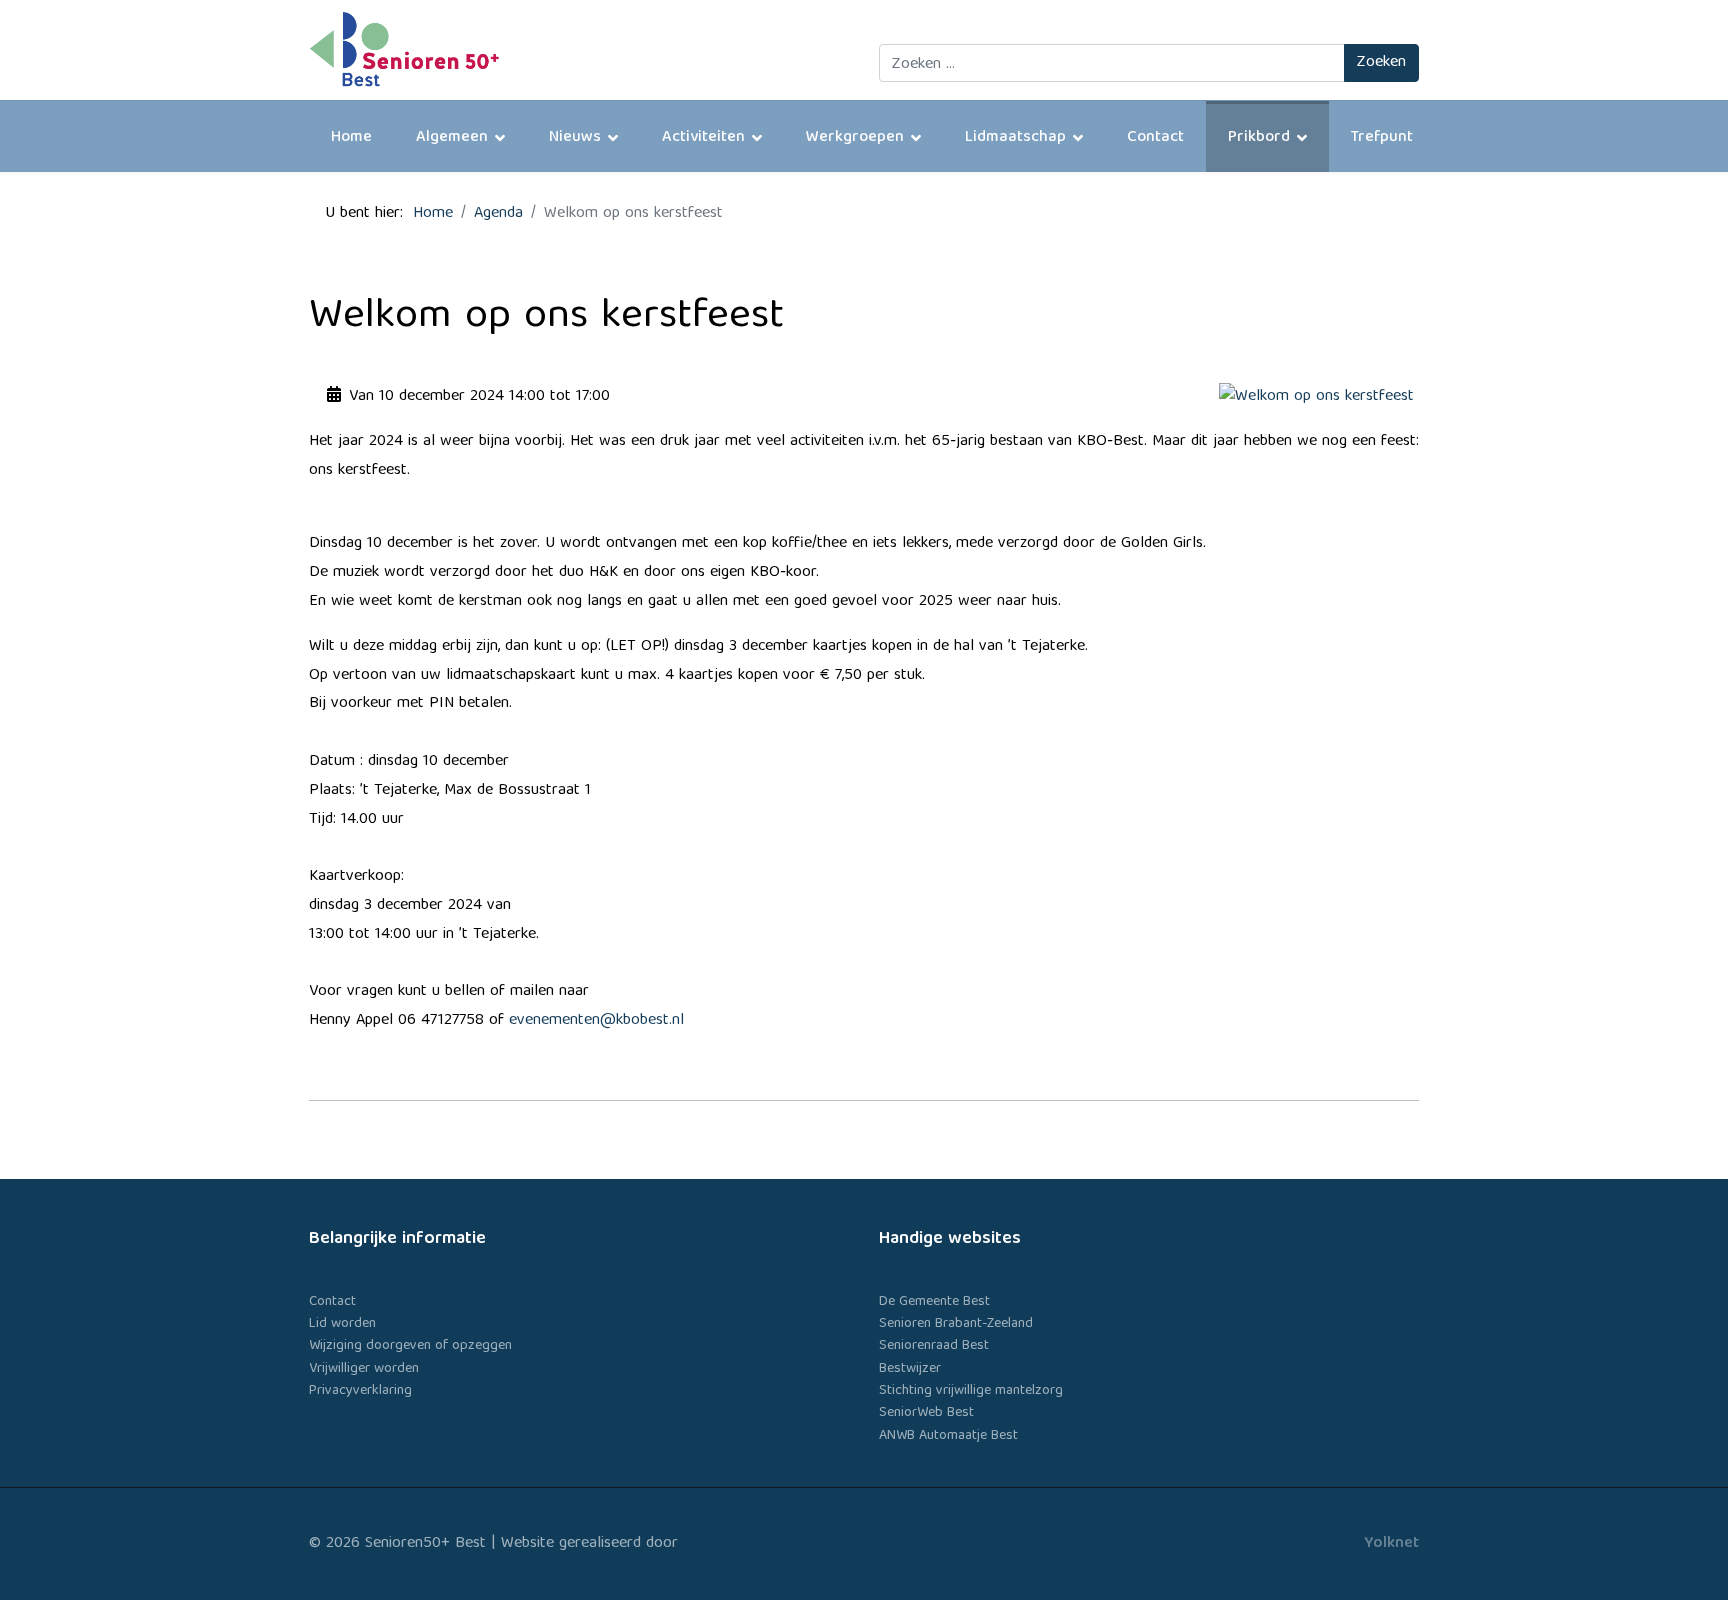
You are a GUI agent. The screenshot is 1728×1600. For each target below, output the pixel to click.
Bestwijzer (910, 1369)
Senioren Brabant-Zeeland (956, 1324)
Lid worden (342, 1324)
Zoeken (1381, 63)
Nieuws (575, 138)
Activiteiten (703, 138)
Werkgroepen (855, 138)
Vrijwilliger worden (364, 1369)
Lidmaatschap (1015, 138)
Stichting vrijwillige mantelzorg (971, 1391)
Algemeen (452, 138)
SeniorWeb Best (926, 1413)
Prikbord (1259, 138)
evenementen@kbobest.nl (596, 1021)
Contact (1155, 138)
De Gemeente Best (934, 1302)
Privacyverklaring (360, 1391)
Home (351, 138)
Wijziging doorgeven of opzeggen (410, 1346)
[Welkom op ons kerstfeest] (1319, 397)
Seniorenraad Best (934, 1346)
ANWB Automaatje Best (948, 1436)
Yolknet (1391, 1544)
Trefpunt (1382, 138)
